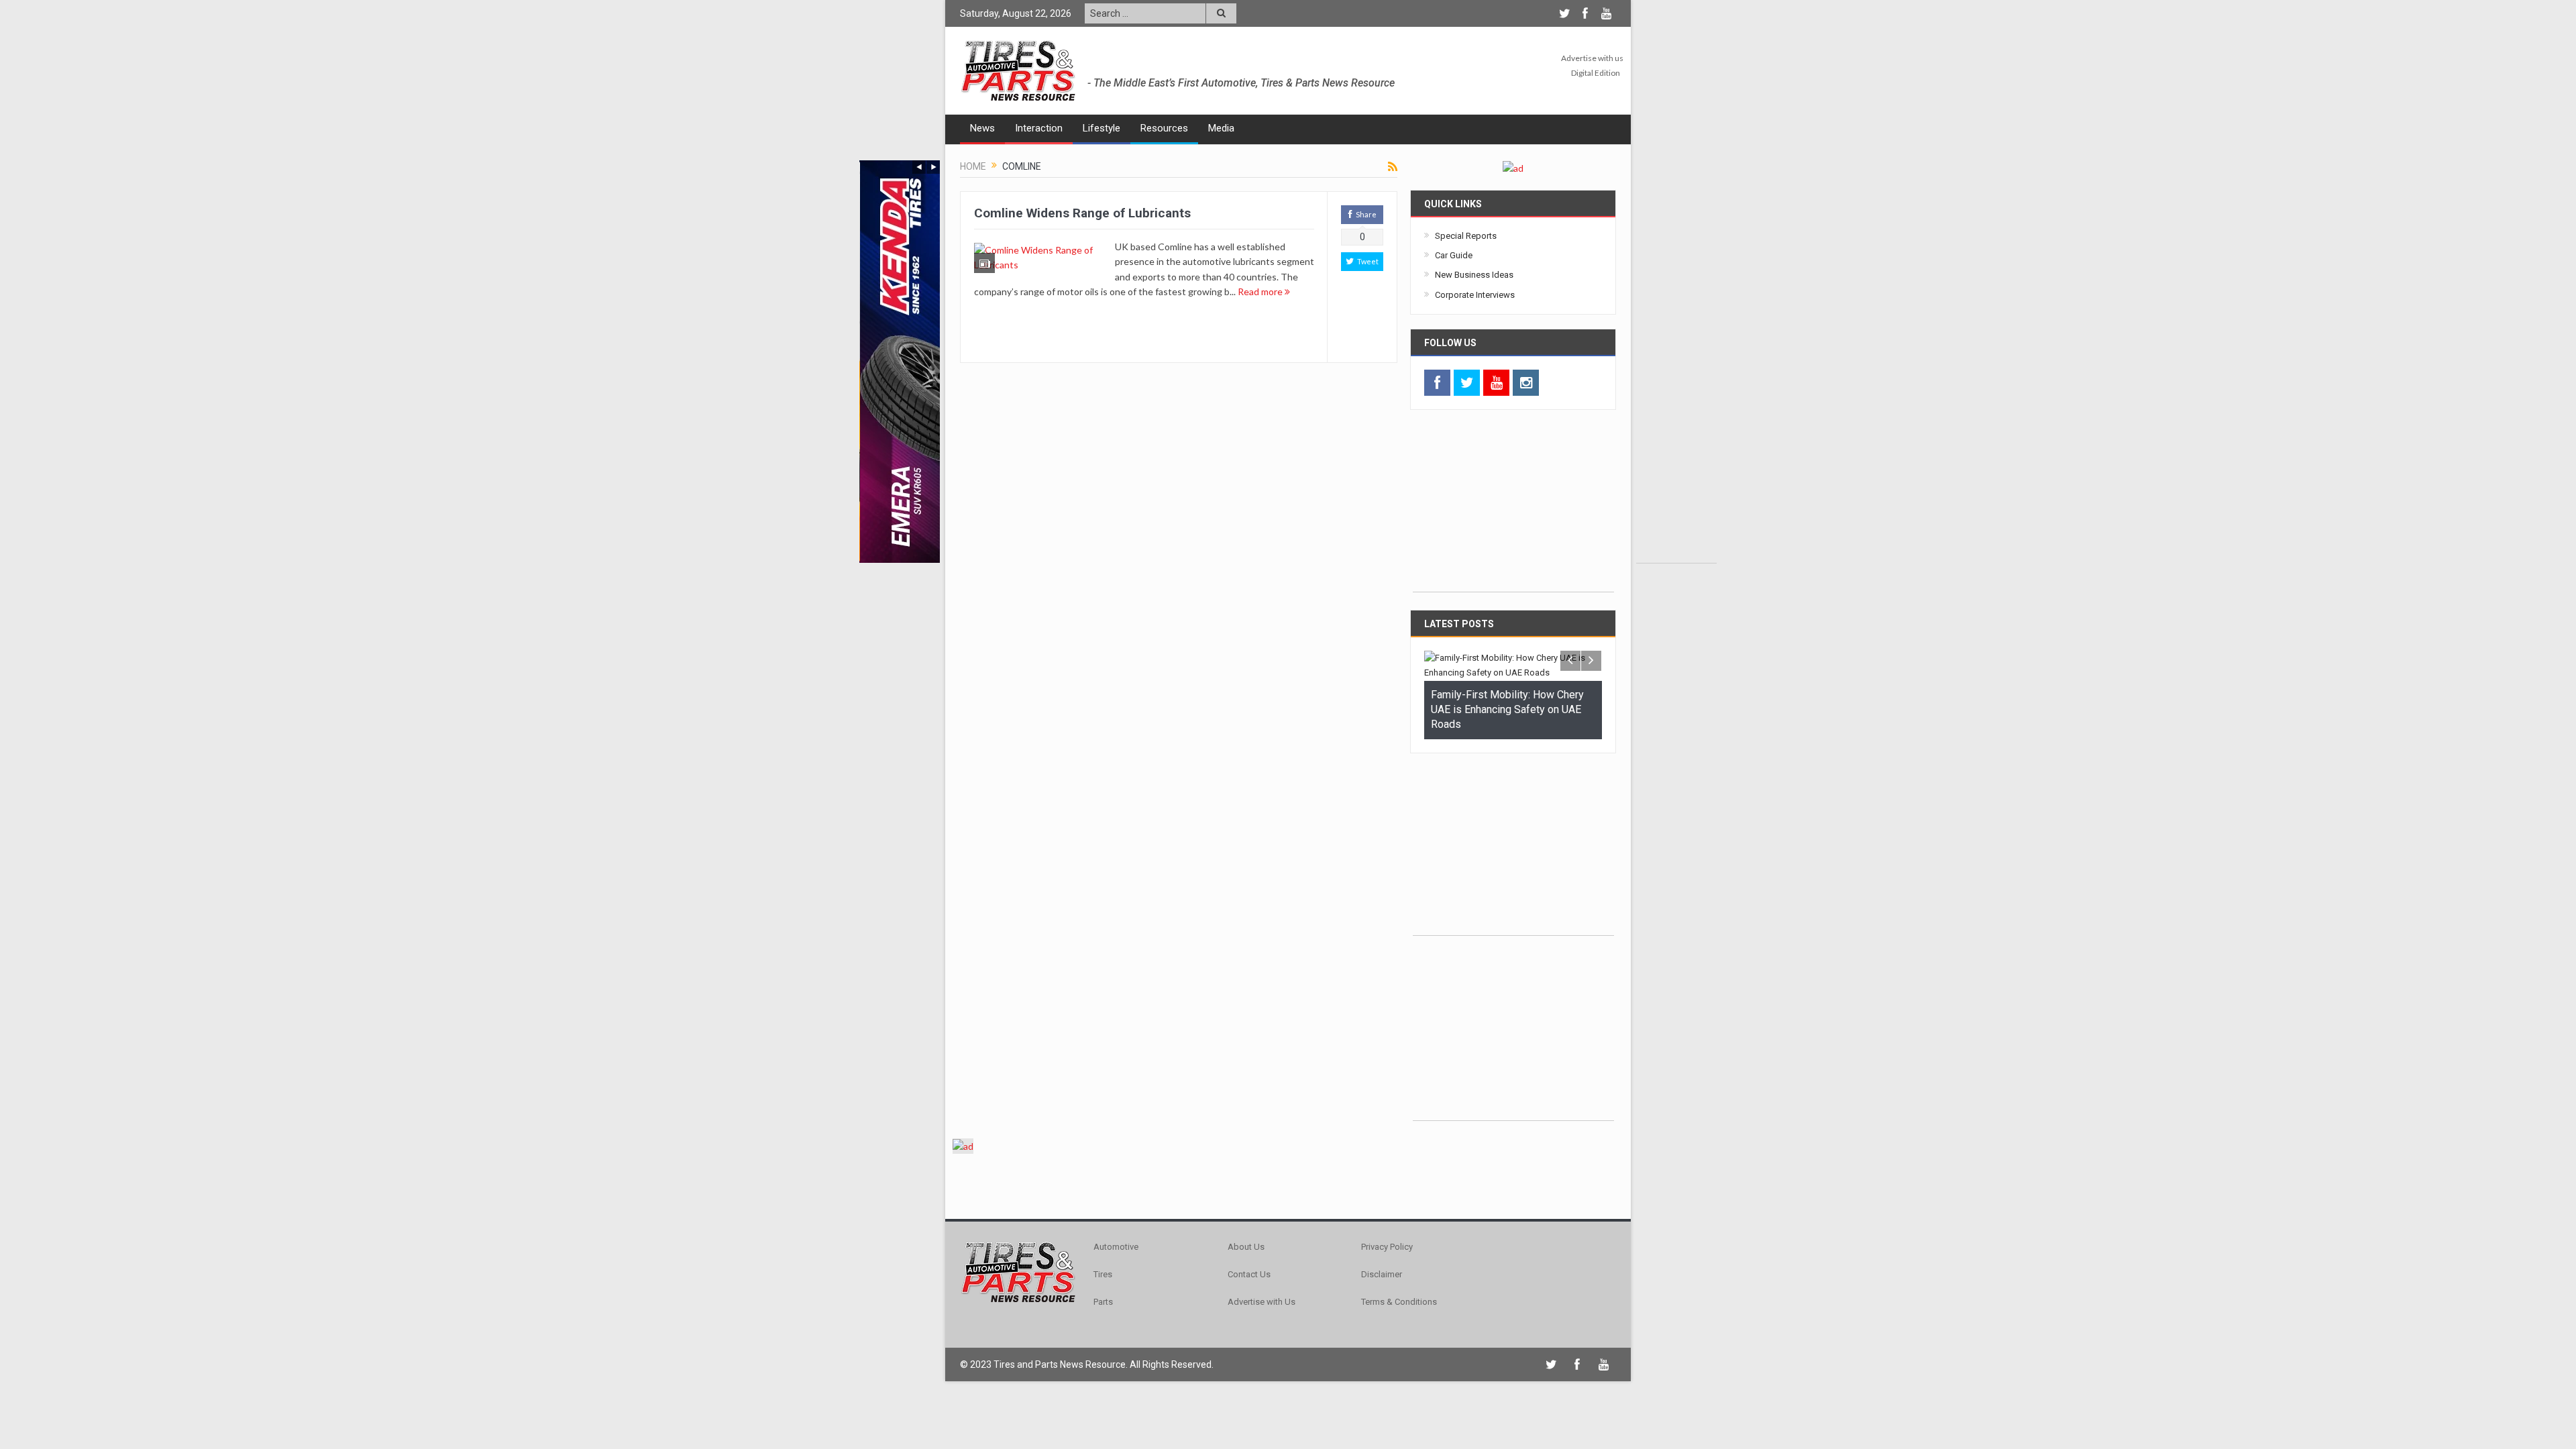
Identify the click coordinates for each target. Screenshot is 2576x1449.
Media (1221, 128)
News (982, 128)
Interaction (1039, 128)
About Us (1246, 1247)
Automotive (1116, 1247)
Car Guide (1454, 255)
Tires (1103, 1274)
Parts (1103, 1302)
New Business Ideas (1474, 275)
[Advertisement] (1676, 362)
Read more (1261, 291)
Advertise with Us (1262, 1302)
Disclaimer (1382, 1274)
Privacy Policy (1387, 1247)
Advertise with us (1592, 58)
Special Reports (1466, 236)
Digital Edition (1596, 73)
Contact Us (1249, 1274)
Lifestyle (1102, 128)
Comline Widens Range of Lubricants (1082, 213)
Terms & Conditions (1399, 1302)
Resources (1164, 128)
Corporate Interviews (1475, 295)
